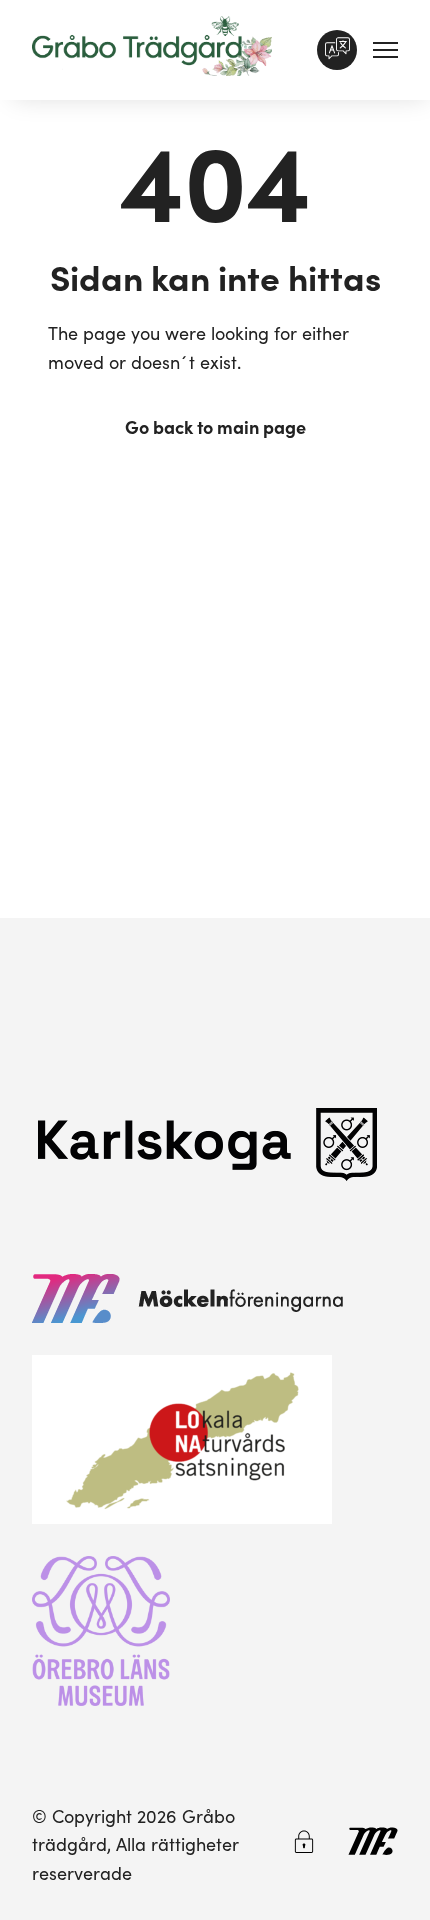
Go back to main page (215, 426)
